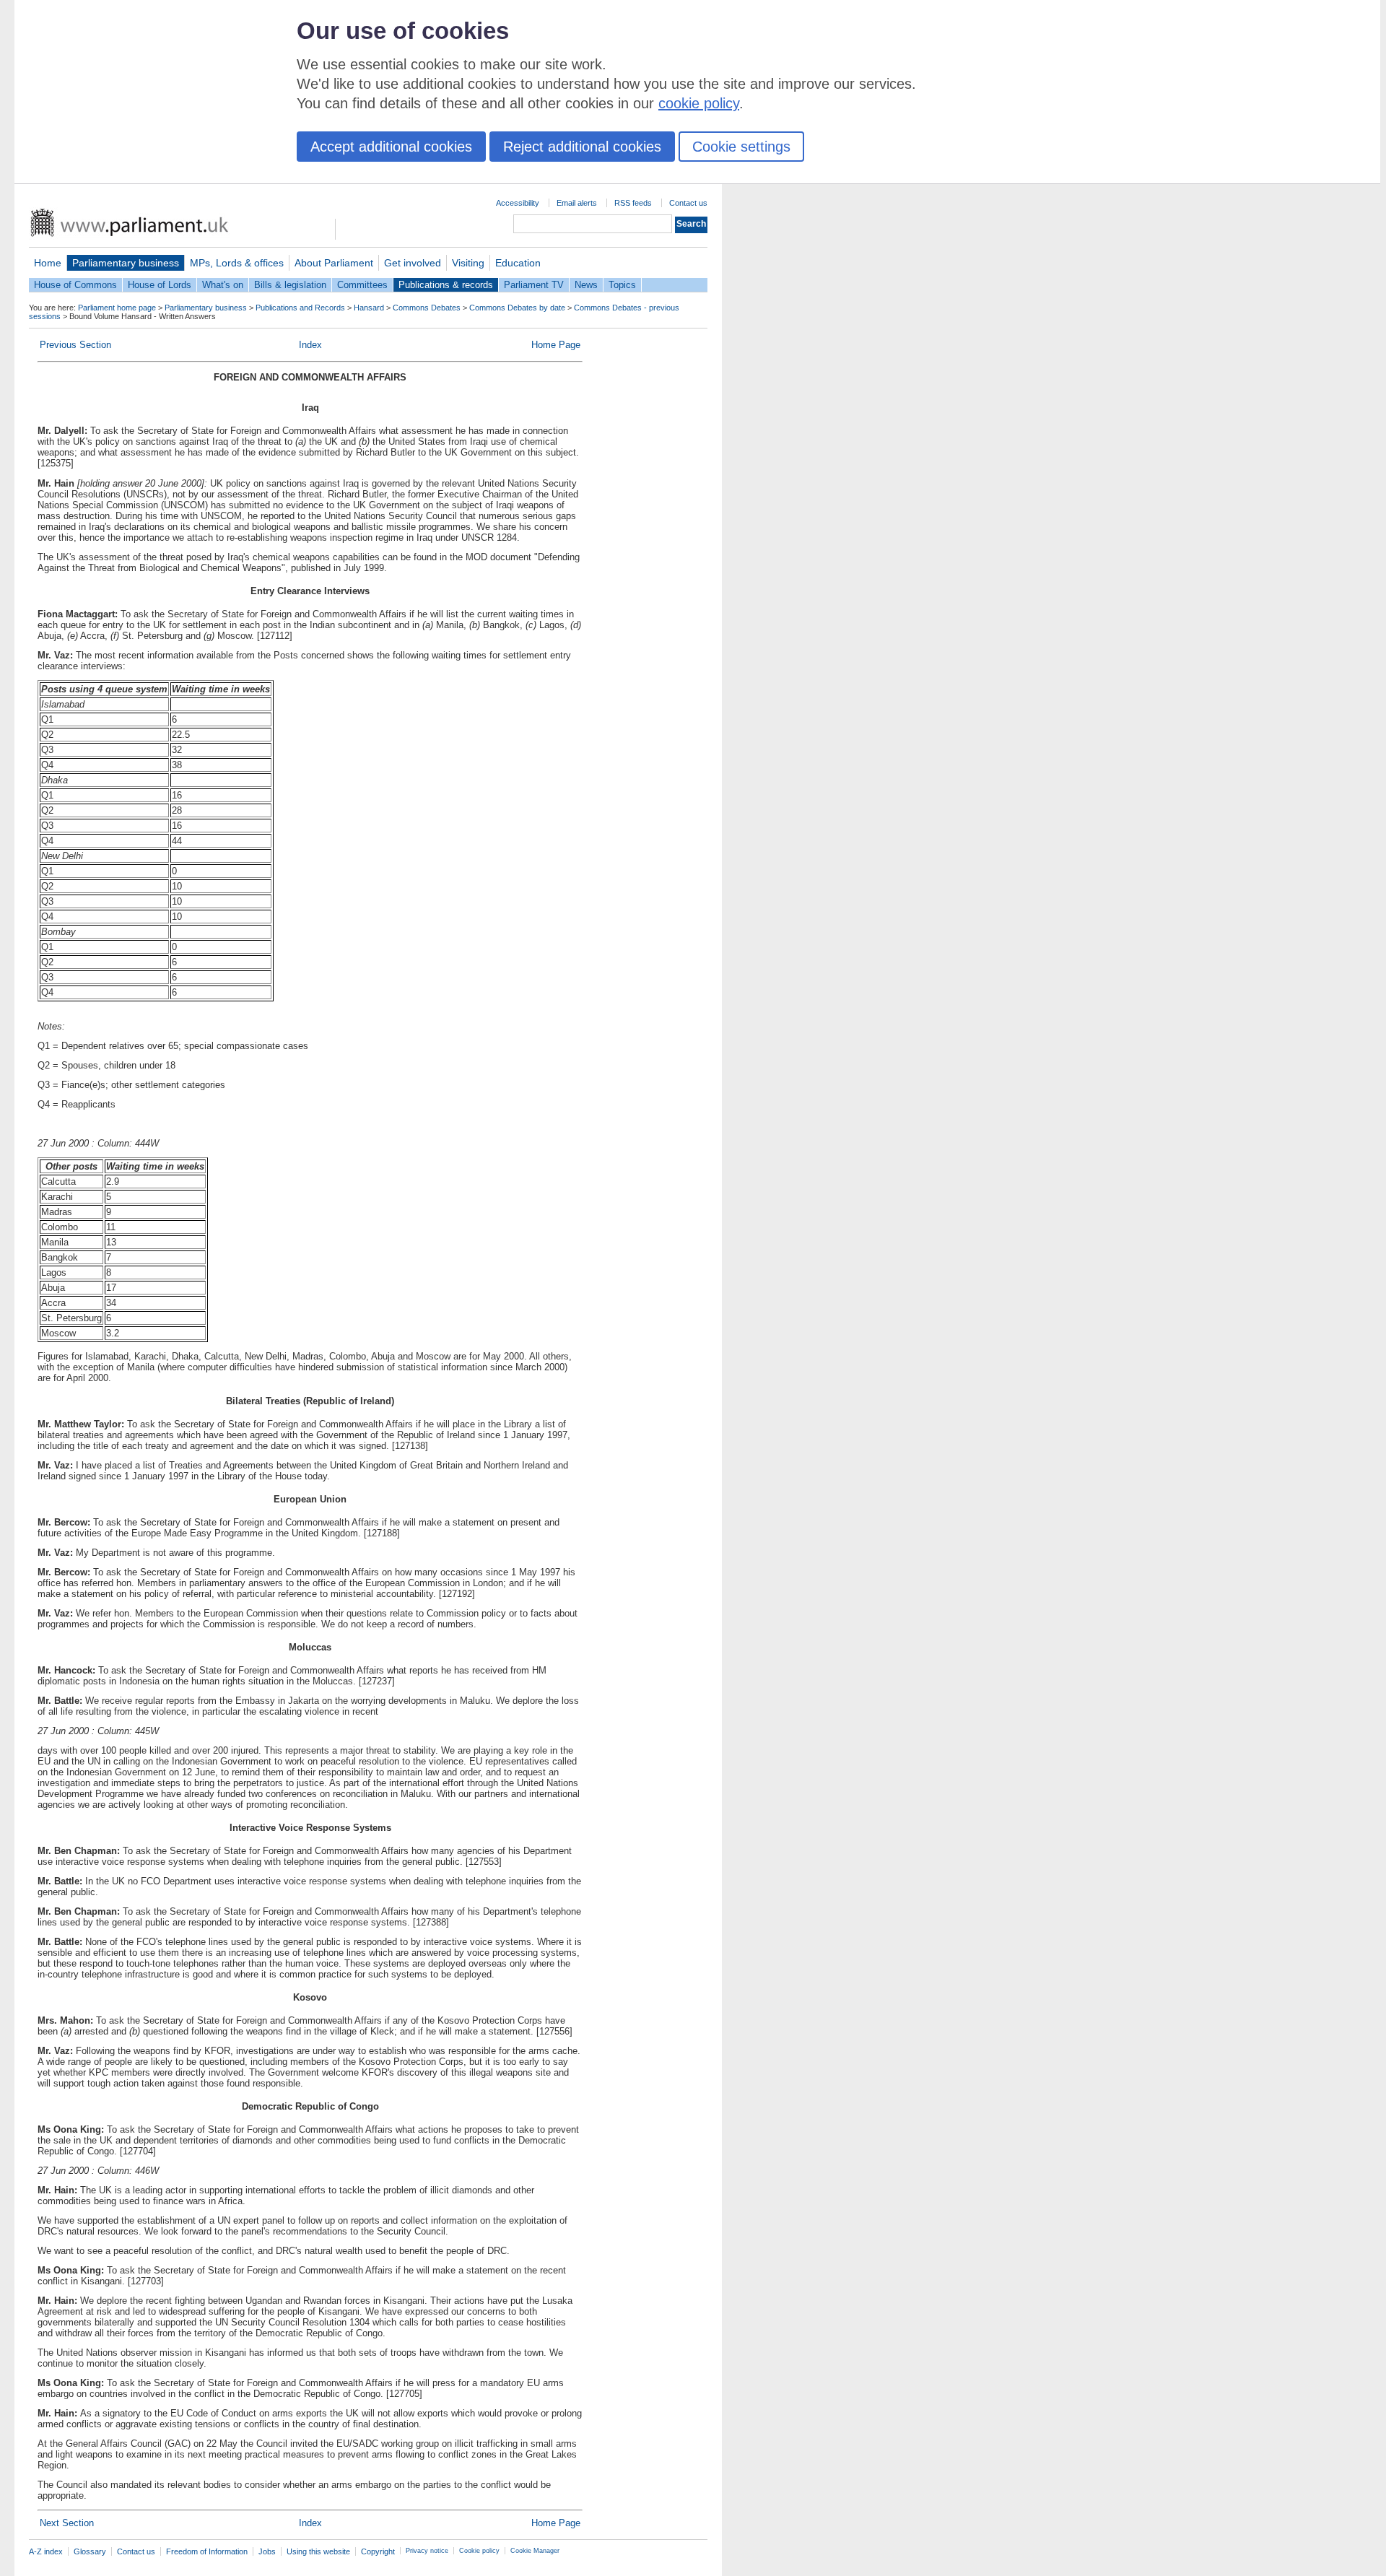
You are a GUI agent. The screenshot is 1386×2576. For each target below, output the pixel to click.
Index (310, 345)
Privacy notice (427, 2551)
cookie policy (699, 103)
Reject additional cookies (582, 147)
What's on (223, 285)
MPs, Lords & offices (237, 263)
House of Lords (160, 285)
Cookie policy (479, 2551)
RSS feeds (633, 203)
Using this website (318, 2551)
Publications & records (446, 285)
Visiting (468, 263)
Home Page (556, 345)
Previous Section (75, 345)
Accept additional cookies (391, 147)
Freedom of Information (207, 2551)
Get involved (413, 263)
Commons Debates (427, 308)
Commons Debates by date (517, 308)
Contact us (688, 203)
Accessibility (518, 203)
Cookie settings (741, 147)
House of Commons (75, 285)
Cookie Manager (535, 2551)
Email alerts (577, 203)
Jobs (267, 2551)
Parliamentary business (126, 263)
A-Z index (46, 2551)
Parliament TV (534, 285)
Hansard (369, 308)
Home (48, 263)
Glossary (90, 2551)
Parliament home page (117, 308)
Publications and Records (300, 308)
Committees (362, 285)
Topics (622, 285)
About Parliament (334, 263)
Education (518, 263)
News (586, 285)
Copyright (378, 2551)
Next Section (67, 2523)
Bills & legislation (290, 285)
